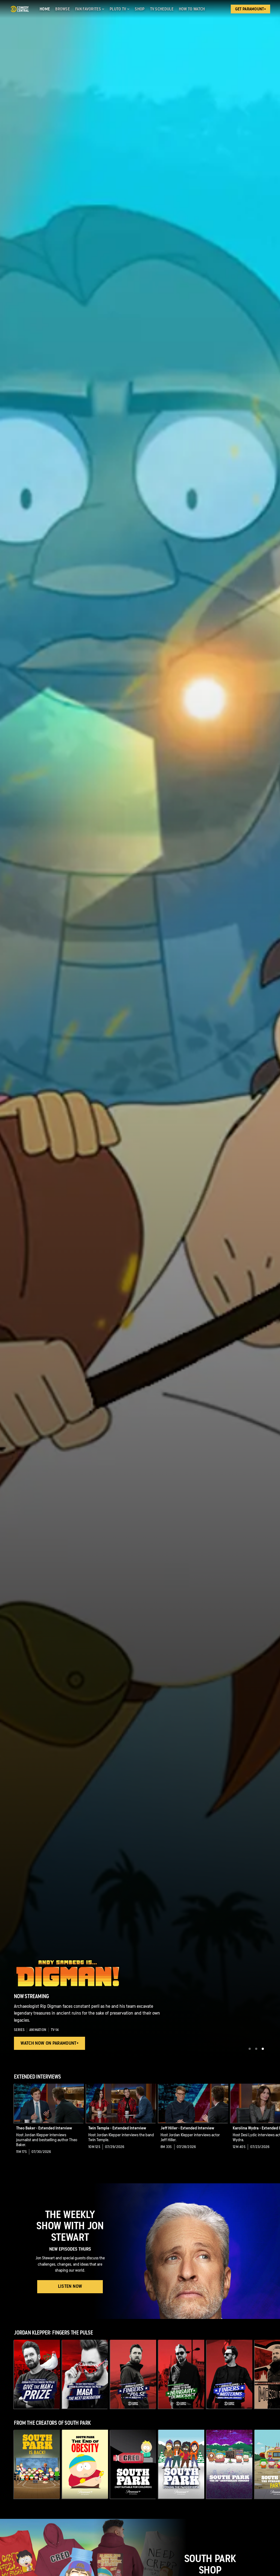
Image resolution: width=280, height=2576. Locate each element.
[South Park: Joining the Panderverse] (181, 2464)
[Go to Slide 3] (263, 2049)
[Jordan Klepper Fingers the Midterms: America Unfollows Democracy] (229, 2374)
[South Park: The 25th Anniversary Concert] (229, 2464)
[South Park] (37, 2464)
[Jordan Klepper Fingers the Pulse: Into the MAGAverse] (133, 2374)
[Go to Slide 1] (250, 2049)
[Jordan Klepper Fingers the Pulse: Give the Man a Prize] (37, 2374)
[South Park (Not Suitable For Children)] (133, 2464)
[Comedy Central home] (20, 9)
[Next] (273, 2123)
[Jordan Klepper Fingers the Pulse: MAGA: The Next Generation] (85, 2374)
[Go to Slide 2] (256, 2049)
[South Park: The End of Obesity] (85, 2464)
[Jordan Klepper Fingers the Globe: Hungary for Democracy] (181, 2374)
